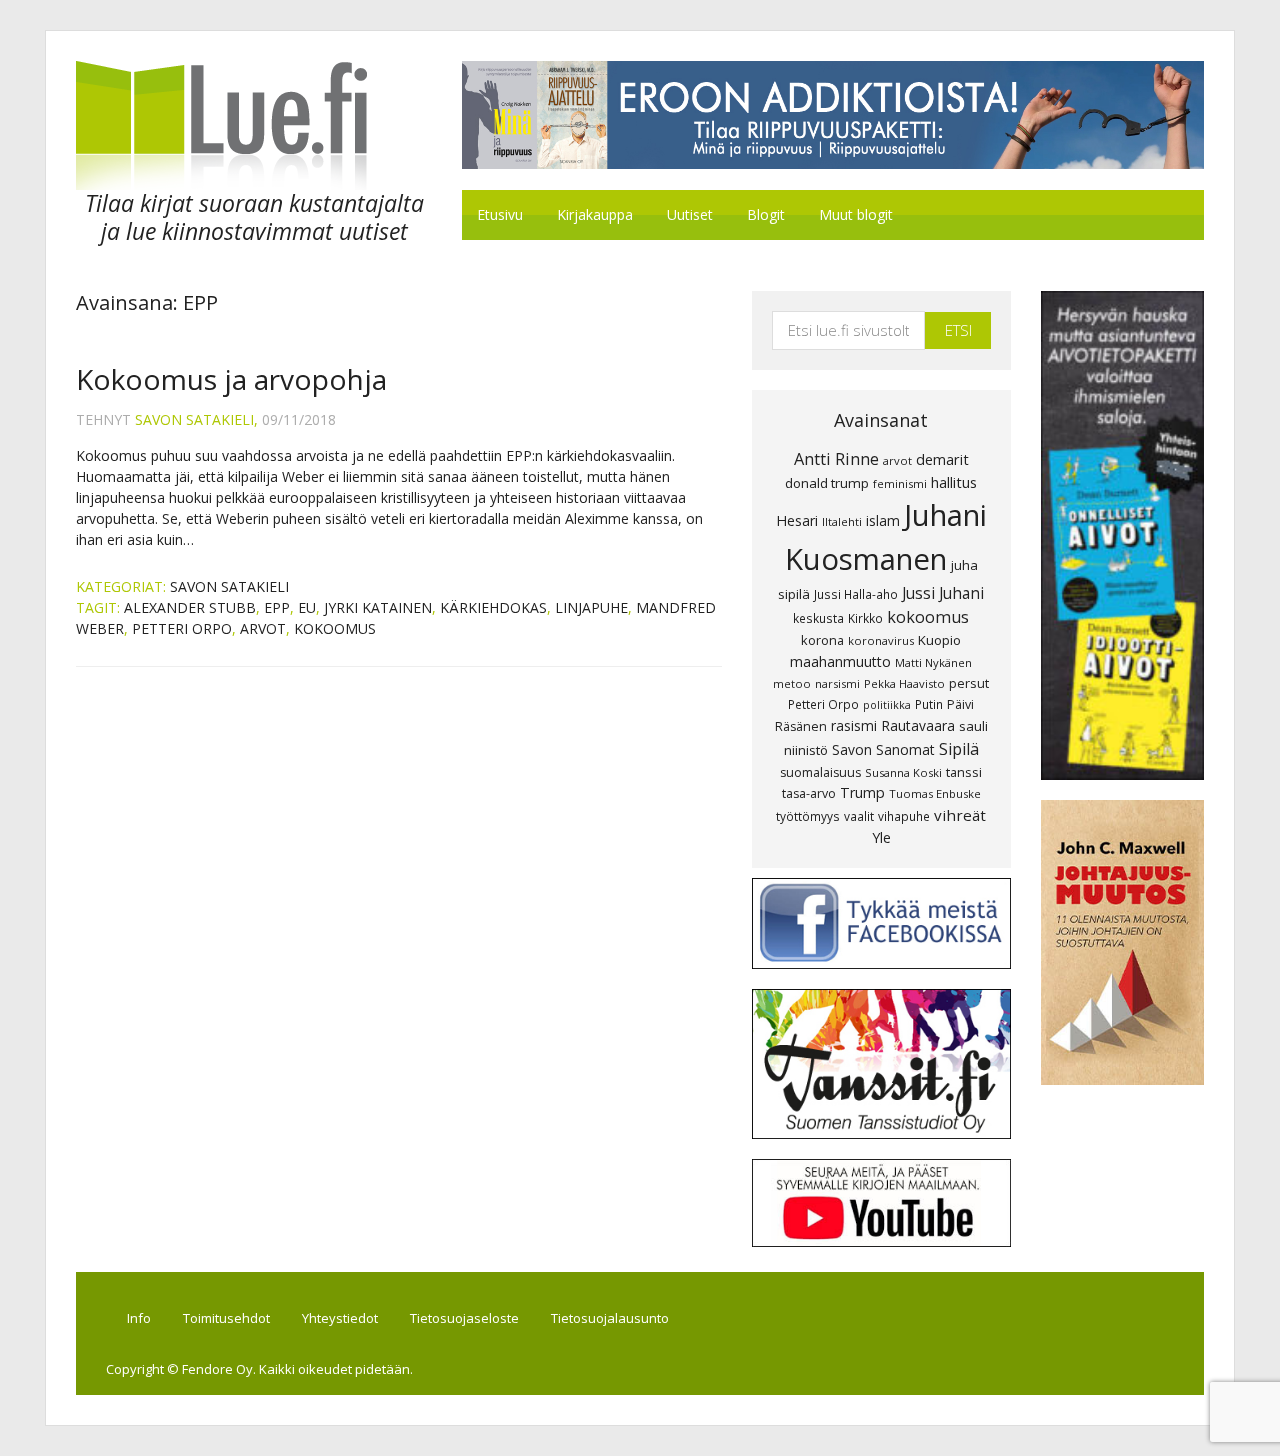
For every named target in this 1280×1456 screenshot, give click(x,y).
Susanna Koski (903, 772)
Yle (881, 837)
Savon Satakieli (229, 586)
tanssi (964, 772)
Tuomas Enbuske (935, 793)
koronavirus (881, 640)
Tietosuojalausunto (610, 1318)
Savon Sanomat (883, 749)
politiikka (887, 705)
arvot (263, 628)
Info (139, 1318)
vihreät (960, 815)
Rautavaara (918, 725)
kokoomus (335, 628)
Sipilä (959, 749)
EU (307, 607)
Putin (929, 704)
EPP (277, 607)
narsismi (837, 683)
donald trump (827, 483)
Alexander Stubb (190, 607)
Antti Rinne (836, 459)
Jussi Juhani (943, 593)
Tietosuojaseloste (464, 1318)
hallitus (954, 482)
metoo (792, 683)
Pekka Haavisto (904, 683)
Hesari (797, 520)
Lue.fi (244, 125)
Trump (862, 792)
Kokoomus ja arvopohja (231, 379)
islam (883, 520)
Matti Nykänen (933, 662)
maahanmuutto (840, 661)
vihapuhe (904, 816)
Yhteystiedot (340, 1318)
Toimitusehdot (226, 1318)
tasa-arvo (809, 793)
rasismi (854, 725)
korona (822, 640)
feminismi (900, 483)
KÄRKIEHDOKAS (493, 607)
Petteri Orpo (182, 628)
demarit (942, 459)
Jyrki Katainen (378, 607)
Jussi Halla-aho (856, 594)
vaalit (859, 816)
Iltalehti (842, 521)
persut (969, 683)
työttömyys (808, 816)
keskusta (818, 618)
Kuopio (939, 640)
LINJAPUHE (591, 607)
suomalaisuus (820, 772)
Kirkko (865, 618)
